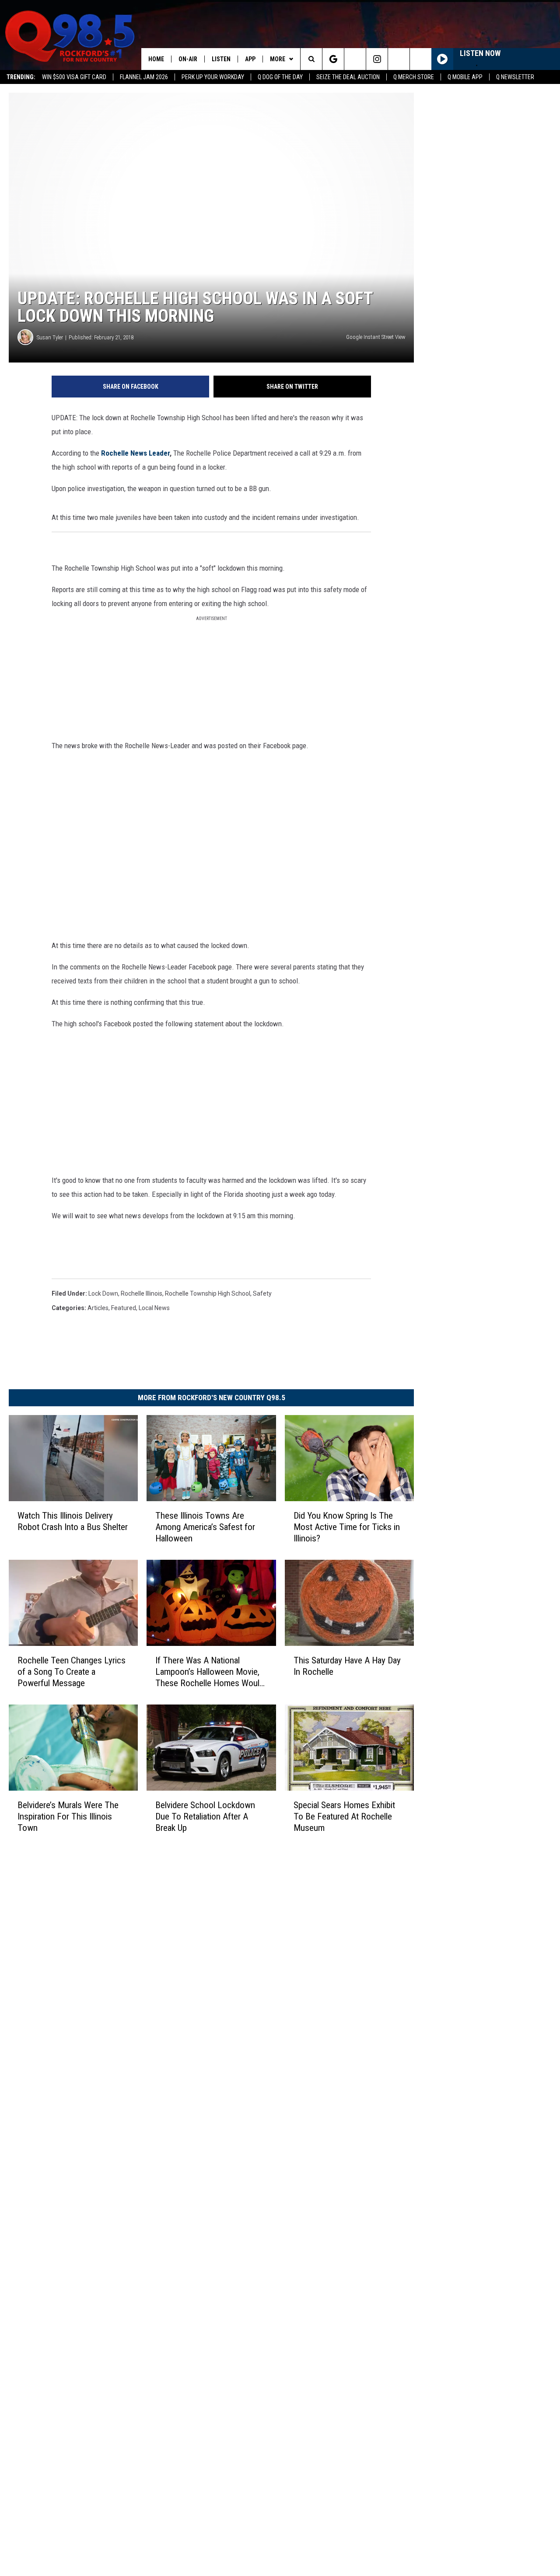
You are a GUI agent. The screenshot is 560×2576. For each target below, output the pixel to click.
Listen (221, 59)
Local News (154, 1308)
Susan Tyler (50, 337)
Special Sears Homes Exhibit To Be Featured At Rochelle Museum (344, 1816)
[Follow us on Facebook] (355, 59)
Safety (262, 1293)
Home (156, 59)
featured (124, 1308)
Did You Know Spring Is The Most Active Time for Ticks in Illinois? (347, 1527)
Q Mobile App (465, 77)
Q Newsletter (515, 77)
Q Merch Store (414, 77)
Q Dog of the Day (280, 77)
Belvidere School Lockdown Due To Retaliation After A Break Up (205, 1816)
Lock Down (103, 1293)
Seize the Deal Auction (348, 77)
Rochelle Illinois (142, 1293)
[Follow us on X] (399, 59)
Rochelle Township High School (208, 1293)
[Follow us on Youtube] (421, 59)
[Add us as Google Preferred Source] (333, 59)
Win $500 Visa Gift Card (74, 77)
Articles (98, 1308)
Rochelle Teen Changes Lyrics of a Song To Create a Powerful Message (72, 1672)
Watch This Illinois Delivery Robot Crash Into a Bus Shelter (73, 1521)
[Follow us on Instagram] (377, 59)
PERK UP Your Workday (213, 77)
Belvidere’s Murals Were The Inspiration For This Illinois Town (68, 1816)
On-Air (188, 59)
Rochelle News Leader (135, 453)
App (250, 59)
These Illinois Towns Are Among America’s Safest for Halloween (205, 1527)
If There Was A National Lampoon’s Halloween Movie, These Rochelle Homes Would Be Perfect (210, 1672)
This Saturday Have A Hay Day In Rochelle (347, 1666)
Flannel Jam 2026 (144, 77)
